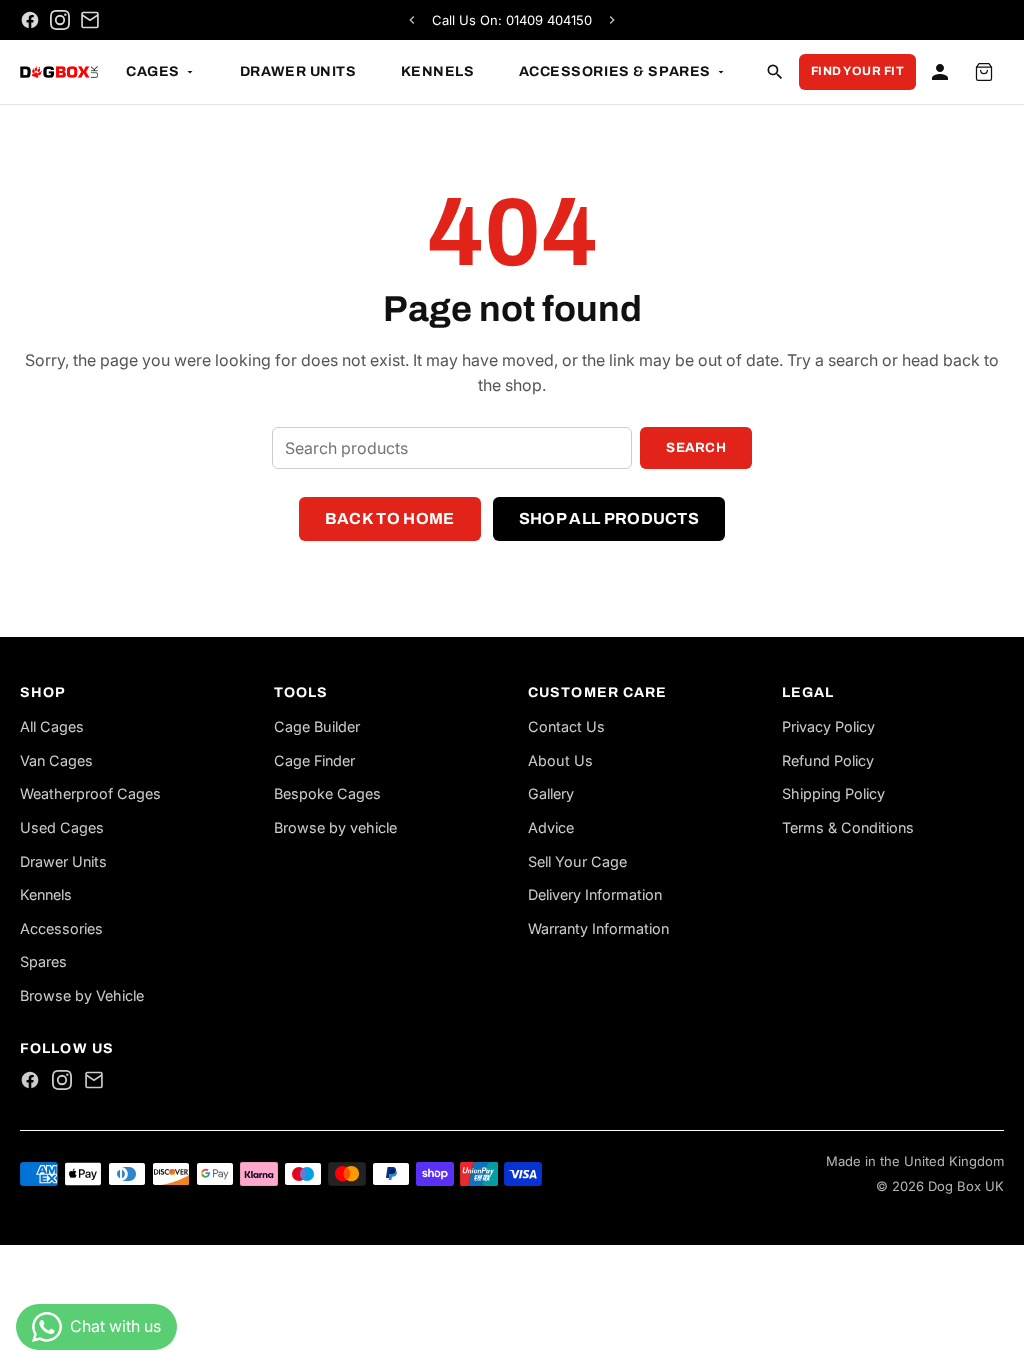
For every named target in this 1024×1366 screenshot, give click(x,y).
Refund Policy (828, 760)
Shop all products (609, 518)
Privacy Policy (828, 726)
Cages (153, 71)
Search (696, 447)
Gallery (551, 793)
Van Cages (56, 760)
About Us (560, 760)
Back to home (390, 518)
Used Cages (62, 827)
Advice (551, 827)
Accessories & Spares (615, 71)
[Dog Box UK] (59, 72)
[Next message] (612, 20)
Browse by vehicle (335, 827)
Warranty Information (598, 928)
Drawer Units (298, 71)
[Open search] (775, 72)
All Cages (52, 726)
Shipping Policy (833, 793)
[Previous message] (412, 20)
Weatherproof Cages (90, 793)
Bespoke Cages (327, 793)
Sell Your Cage (577, 861)
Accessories (61, 928)
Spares (43, 961)
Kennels (438, 71)
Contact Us (566, 726)
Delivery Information (595, 894)
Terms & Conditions (848, 827)
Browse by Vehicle (82, 995)
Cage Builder (317, 726)
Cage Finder (314, 760)
